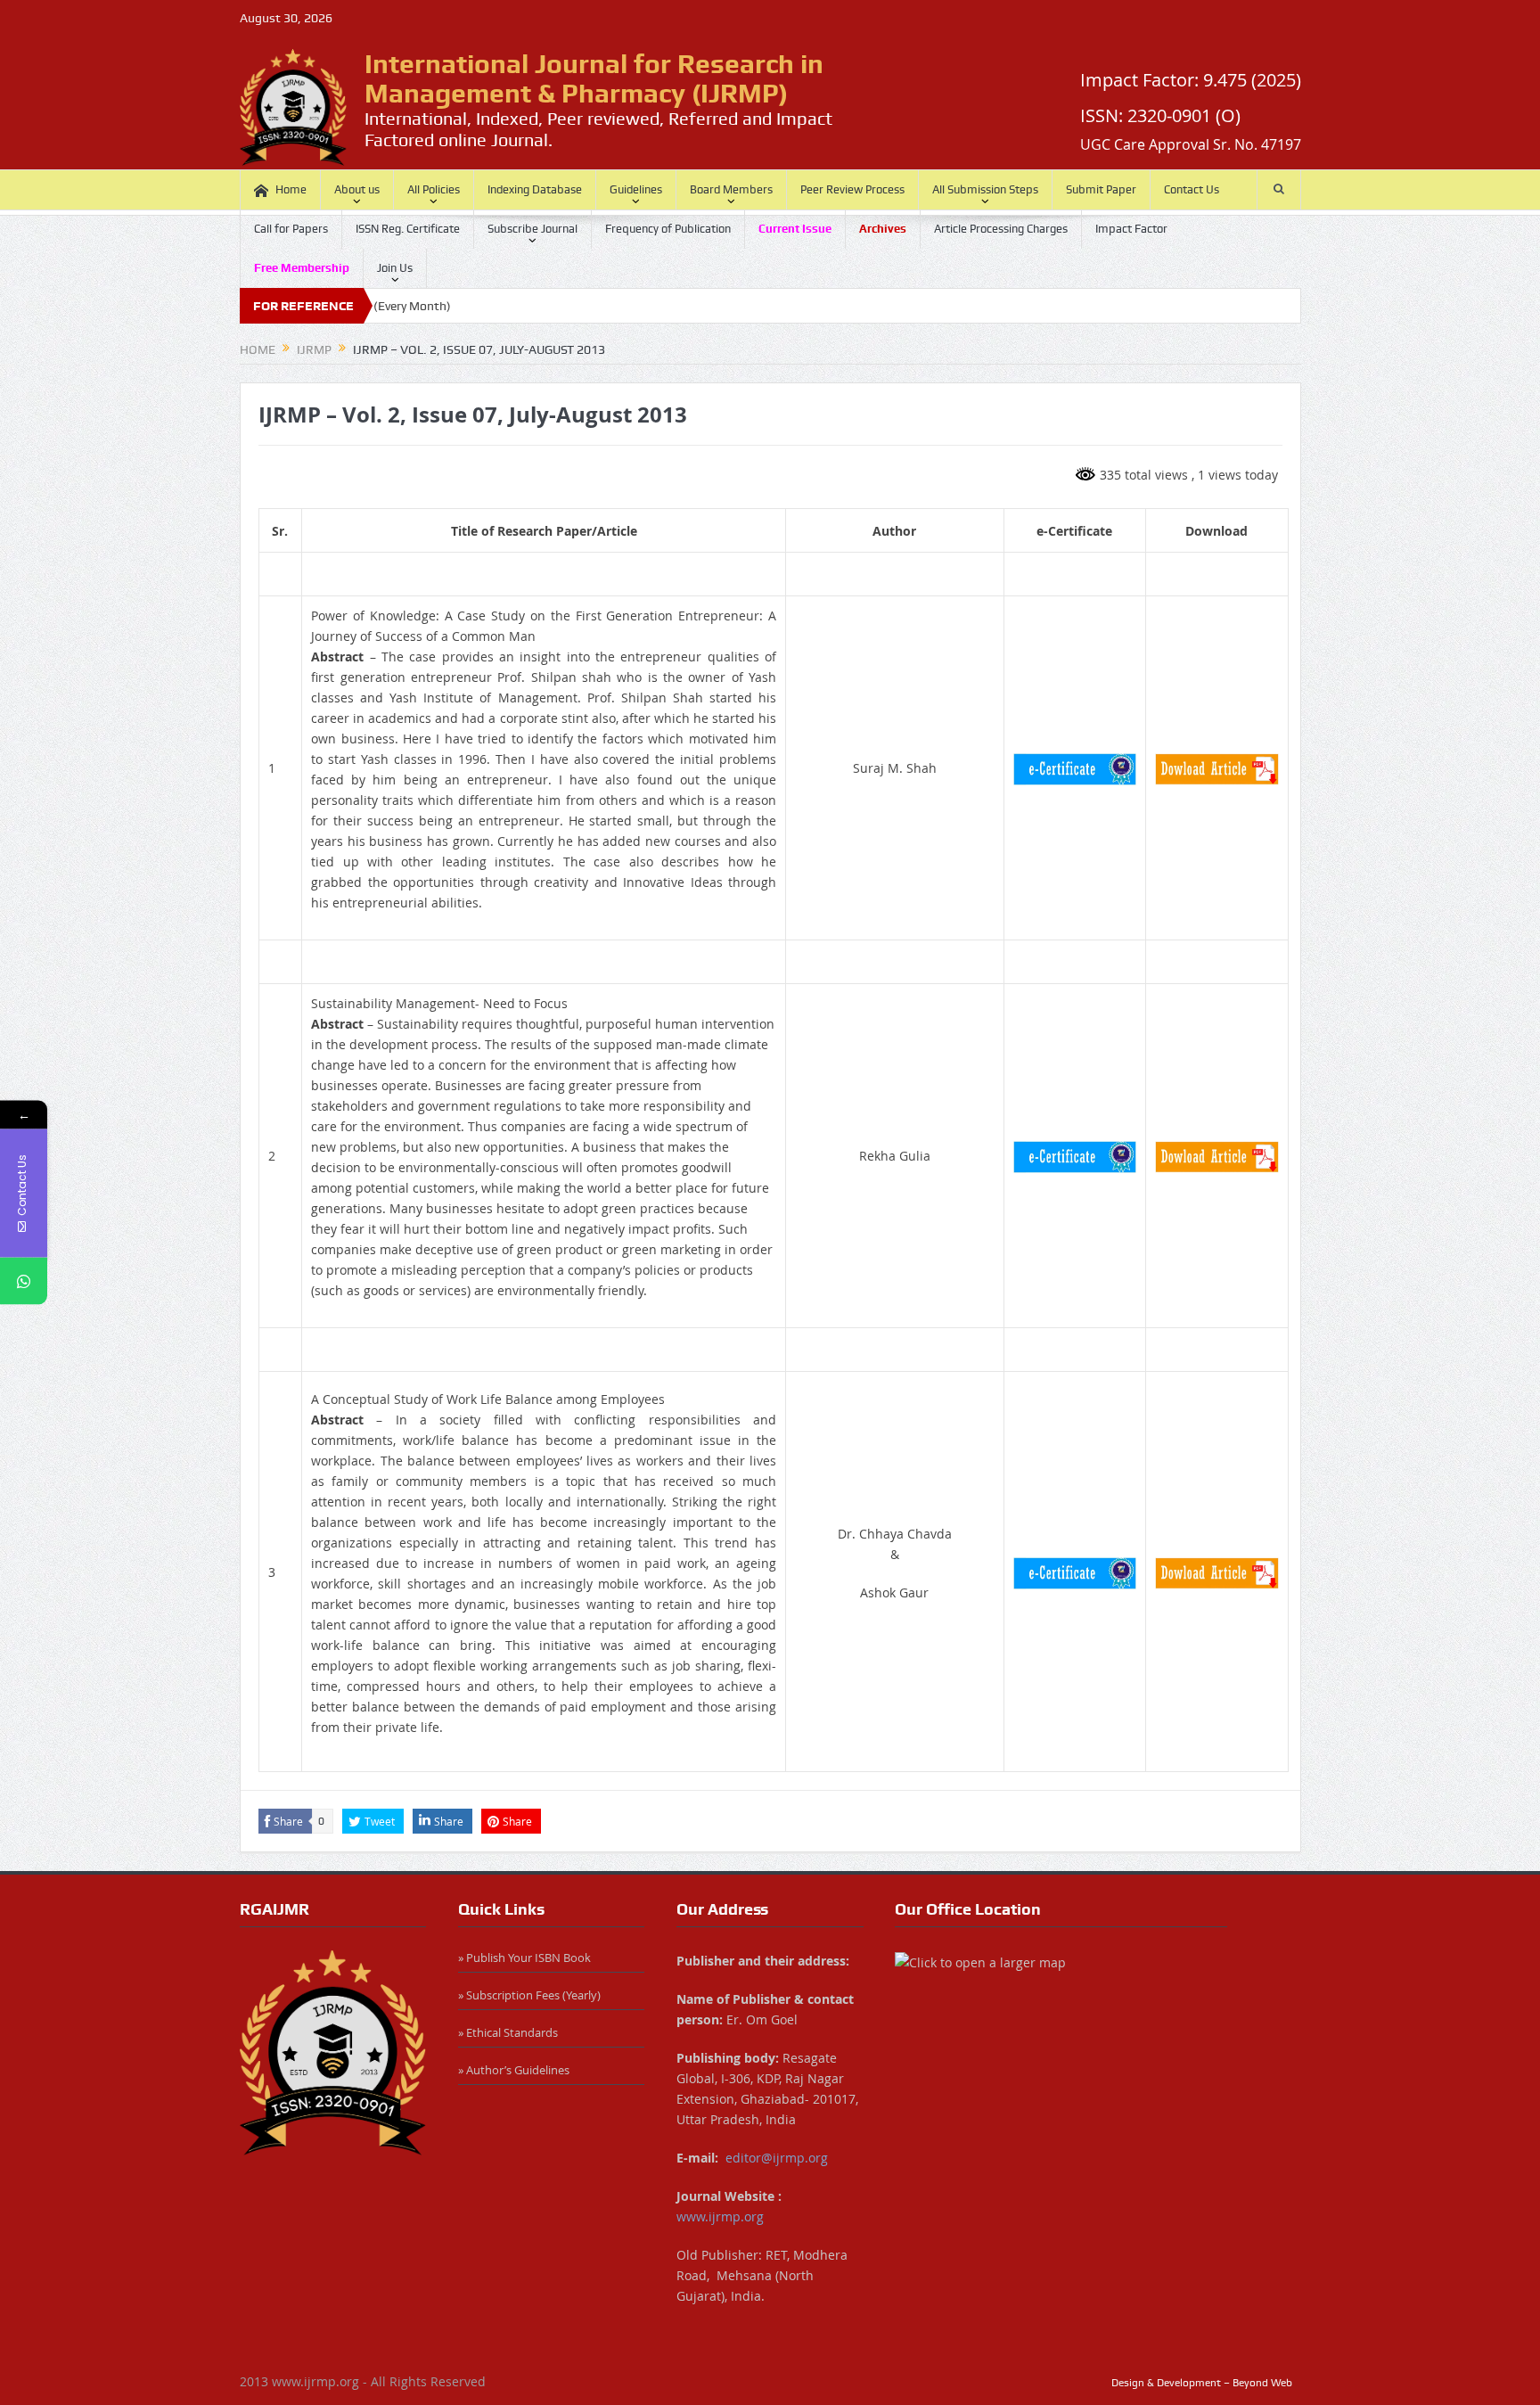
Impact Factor (1131, 229)
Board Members (731, 189)
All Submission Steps (985, 189)
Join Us (395, 268)
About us (357, 189)
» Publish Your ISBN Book (524, 1958)
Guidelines (636, 189)
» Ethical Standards (508, 2032)
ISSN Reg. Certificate (408, 229)
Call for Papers (291, 229)
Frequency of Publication (668, 229)
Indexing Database (535, 189)
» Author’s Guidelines (514, 2070)
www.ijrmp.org (720, 2216)
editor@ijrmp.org (777, 2158)
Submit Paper (1101, 189)
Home (291, 189)
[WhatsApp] (24, 1281)
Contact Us (1192, 189)
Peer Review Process (852, 189)
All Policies (434, 189)
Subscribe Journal (532, 229)
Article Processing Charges (1001, 229)
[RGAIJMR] (333, 2053)
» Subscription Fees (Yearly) (529, 1995)
